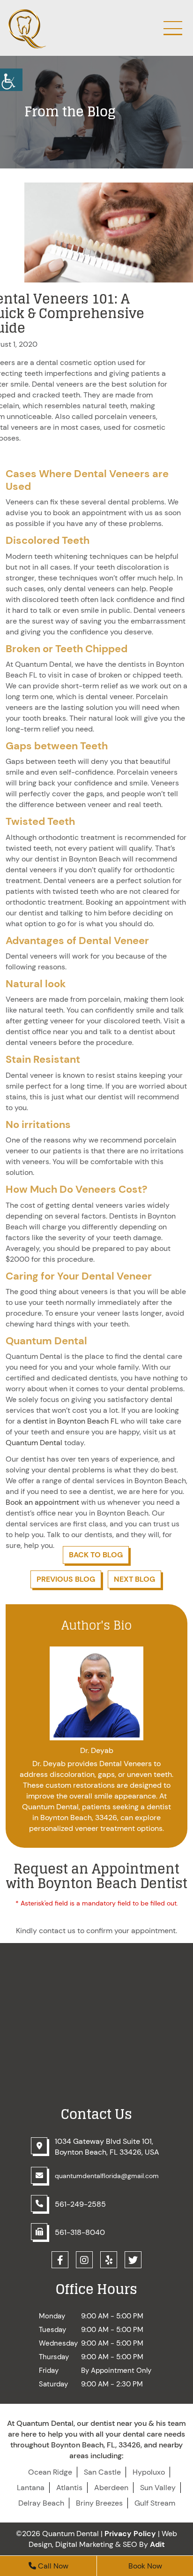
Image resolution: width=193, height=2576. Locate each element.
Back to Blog (96, 1555)
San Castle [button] (102, 2472)
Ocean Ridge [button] (50, 2472)
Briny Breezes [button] (99, 2503)
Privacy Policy (130, 2534)
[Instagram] (84, 2260)
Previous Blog (66, 1579)
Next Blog (134, 1579)
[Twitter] (133, 2260)
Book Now (145, 2566)
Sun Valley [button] (158, 2488)
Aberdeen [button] (111, 2488)
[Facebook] (60, 2260)
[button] (11, 80)
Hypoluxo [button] (149, 2472)
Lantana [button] (31, 2488)
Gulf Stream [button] (155, 2503)
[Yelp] (109, 2260)
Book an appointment (42, 1502)
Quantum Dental (34, 1443)
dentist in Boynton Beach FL (71, 1421)
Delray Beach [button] (41, 2503)
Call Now (52, 2566)
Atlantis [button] (69, 2488)
